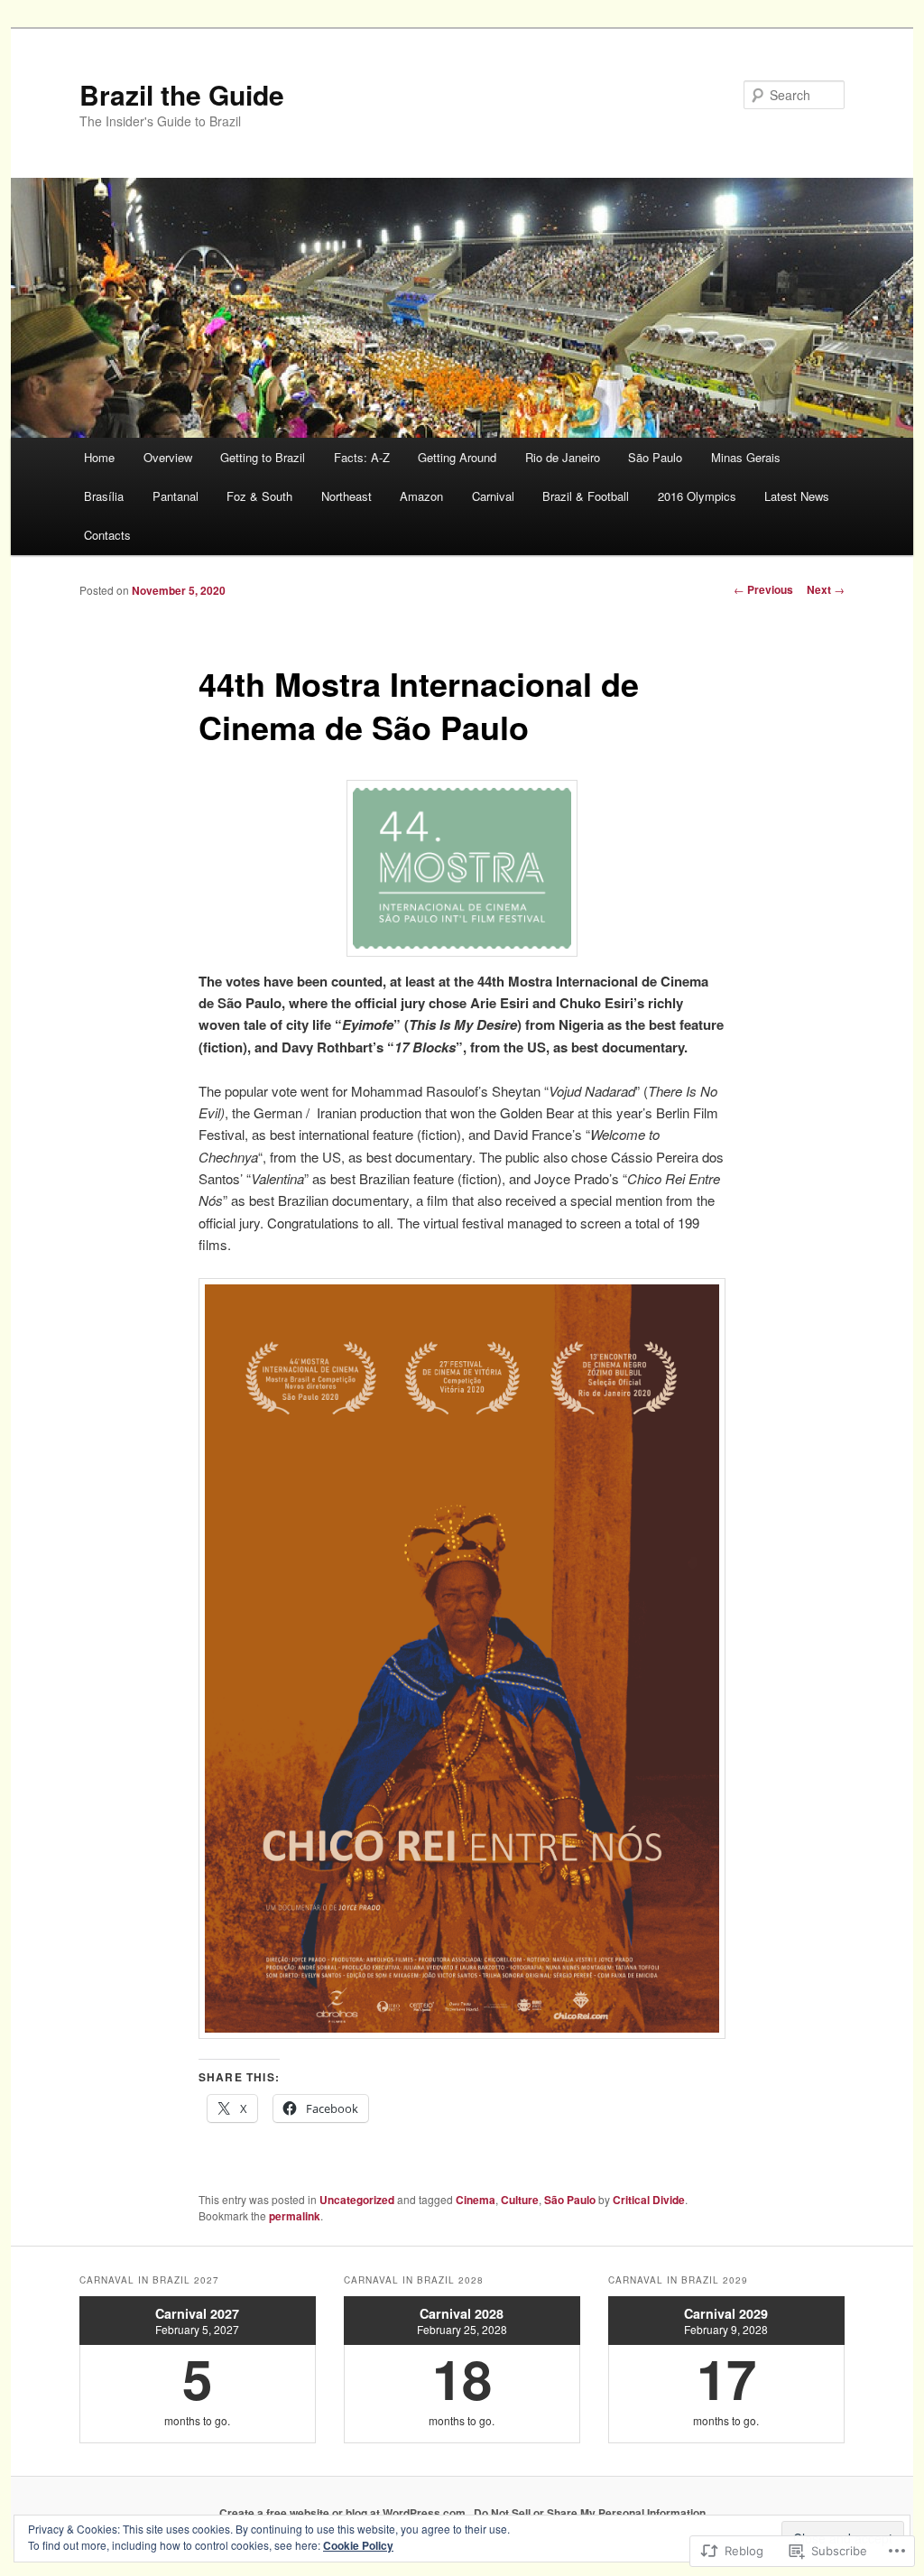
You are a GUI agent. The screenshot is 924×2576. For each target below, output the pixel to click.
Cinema (476, 2200)
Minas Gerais (746, 457)
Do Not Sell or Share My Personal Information (590, 2513)
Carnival (493, 496)
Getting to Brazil (263, 457)
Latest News (797, 496)
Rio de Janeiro (563, 457)
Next (826, 589)
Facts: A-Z (362, 457)
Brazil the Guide (182, 94)
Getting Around (457, 457)
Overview (168, 457)
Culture (520, 2200)
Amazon (421, 496)
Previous (763, 589)
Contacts (107, 535)
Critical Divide (649, 2200)
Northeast (346, 496)
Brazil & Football (586, 496)
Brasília (104, 496)
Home (99, 457)
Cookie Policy (358, 2545)
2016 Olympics (697, 496)
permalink (295, 2216)
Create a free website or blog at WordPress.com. (344, 2513)
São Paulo (655, 457)
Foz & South (259, 496)
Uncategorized (357, 2200)
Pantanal (176, 496)
